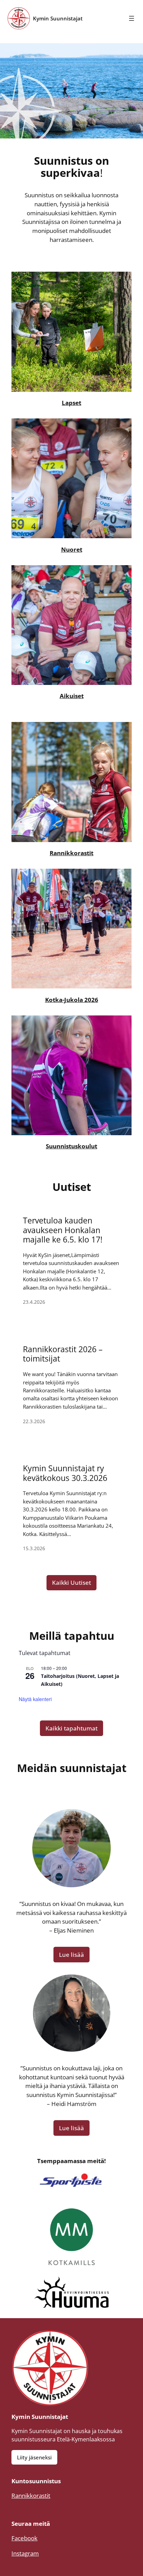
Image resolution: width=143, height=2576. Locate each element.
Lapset (71, 403)
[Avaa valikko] (132, 18)
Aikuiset (72, 696)
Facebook (24, 2538)
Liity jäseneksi (34, 2457)
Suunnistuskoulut (71, 1146)
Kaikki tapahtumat (71, 1728)
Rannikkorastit (71, 853)
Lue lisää (71, 1955)
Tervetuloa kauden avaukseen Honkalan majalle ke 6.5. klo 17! (63, 1230)
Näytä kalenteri (35, 1699)
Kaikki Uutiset (71, 1583)
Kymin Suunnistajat (58, 18)
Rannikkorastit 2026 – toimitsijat (63, 1354)
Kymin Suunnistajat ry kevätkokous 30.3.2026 (65, 1473)
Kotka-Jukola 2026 (72, 1000)
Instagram (25, 2553)
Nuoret (72, 549)
